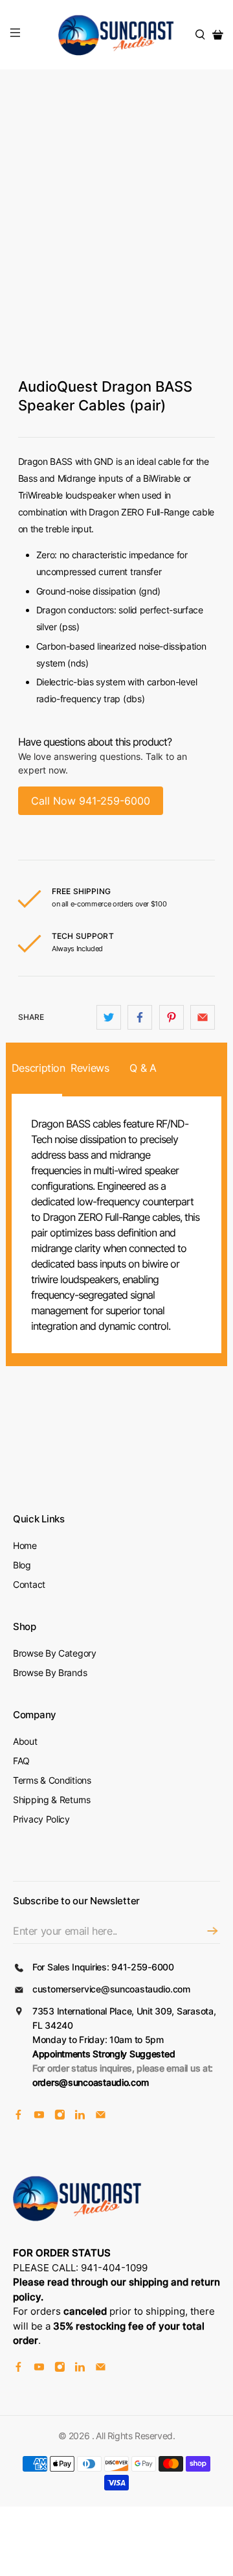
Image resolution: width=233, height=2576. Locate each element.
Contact (29, 1584)
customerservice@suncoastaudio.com (111, 1989)
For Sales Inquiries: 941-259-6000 (103, 1967)
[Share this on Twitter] (109, 1017)
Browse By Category (55, 1653)
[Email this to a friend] (203, 1017)
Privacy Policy (41, 1819)
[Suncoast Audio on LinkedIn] (80, 2117)
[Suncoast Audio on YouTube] (39, 2117)
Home (25, 1545)
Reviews (90, 1068)
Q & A (143, 1068)
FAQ (21, 1761)
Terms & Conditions (52, 1780)
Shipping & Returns (52, 1800)
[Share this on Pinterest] (172, 1017)
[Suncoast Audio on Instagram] (60, 2117)
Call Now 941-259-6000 (91, 801)
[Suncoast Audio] (116, 35)
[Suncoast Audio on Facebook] (18, 2117)
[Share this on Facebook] (140, 1017)
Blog (22, 1565)
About (25, 1741)
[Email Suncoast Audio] (101, 2117)
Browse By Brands (50, 1672)
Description (37, 1068)
